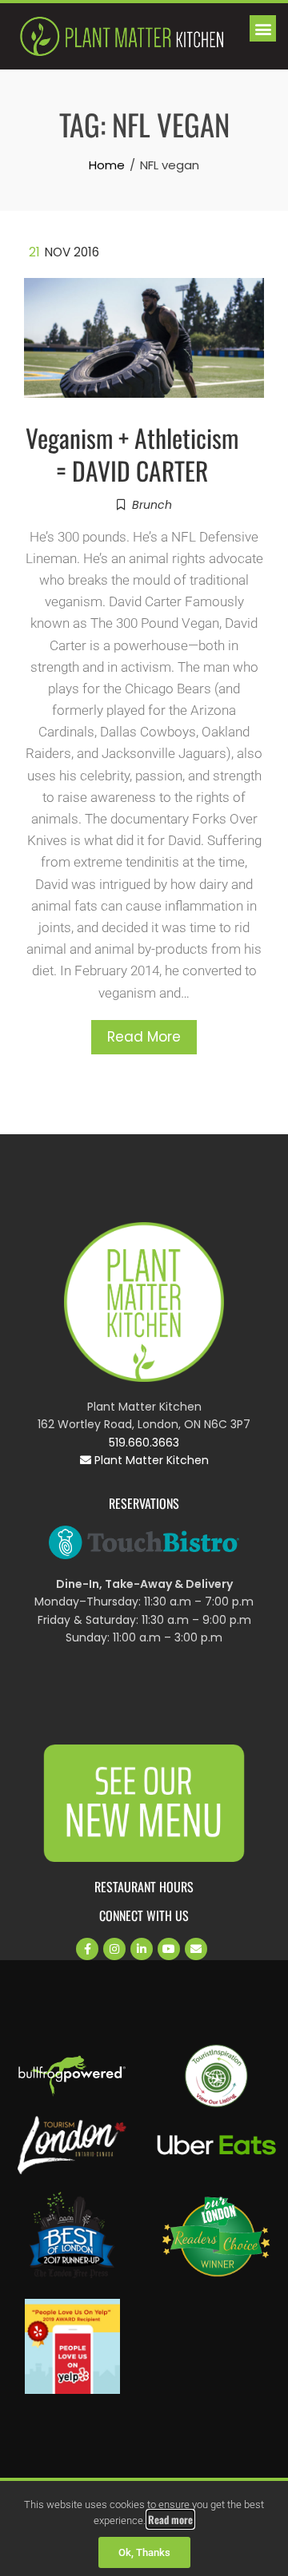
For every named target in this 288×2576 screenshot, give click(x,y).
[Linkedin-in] (142, 1949)
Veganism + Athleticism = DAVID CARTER (132, 454)
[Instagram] (114, 1949)
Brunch (152, 505)
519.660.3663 (144, 1443)
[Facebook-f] (87, 1949)
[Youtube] (169, 1949)
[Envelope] (196, 1949)
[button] (263, 28)
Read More (144, 1037)
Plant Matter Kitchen (150, 1460)
